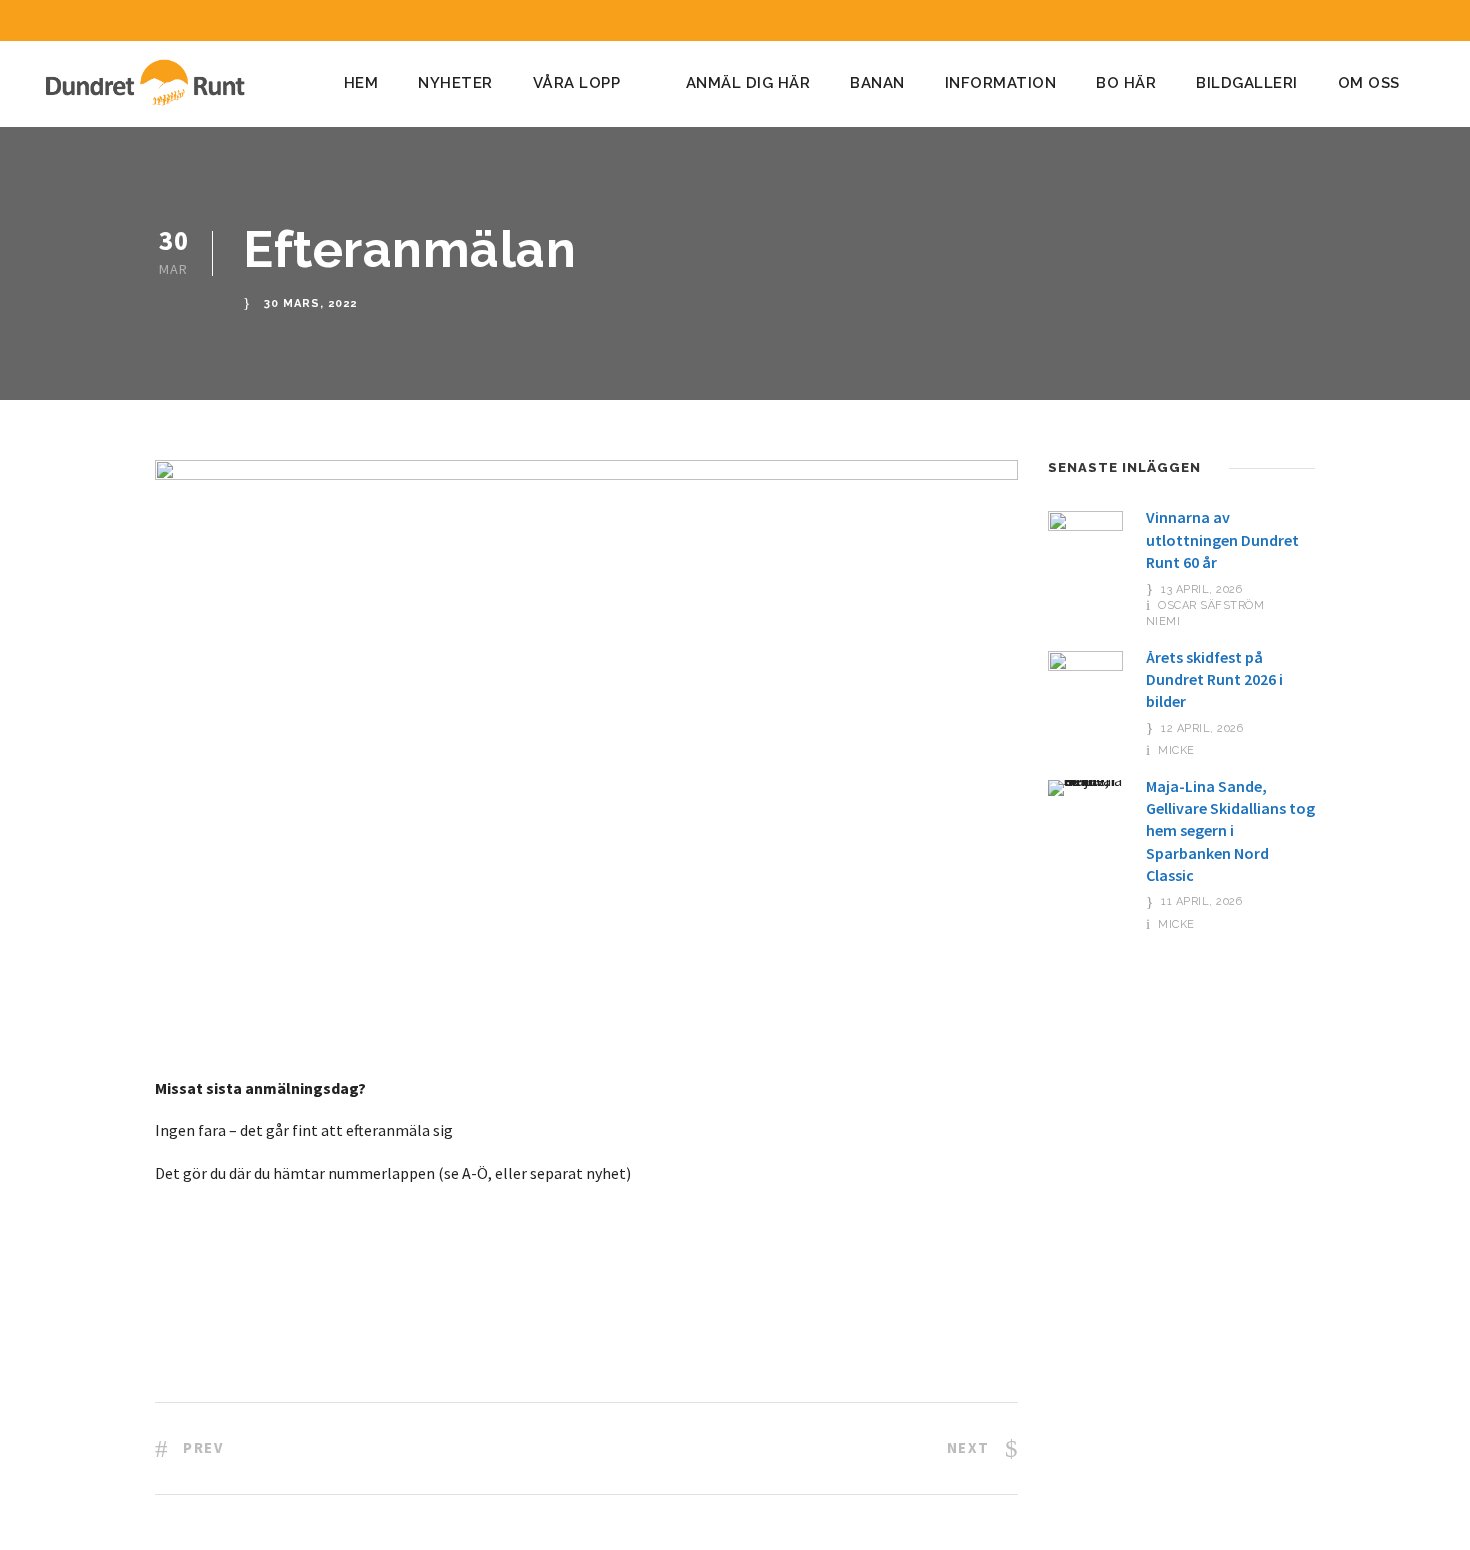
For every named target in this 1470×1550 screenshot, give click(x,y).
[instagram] (1424, 20)
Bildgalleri (1247, 83)
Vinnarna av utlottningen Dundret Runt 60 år (1222, 539)
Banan (877, 83)
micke (1176, 750)
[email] (1350, 20)
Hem (361, 83)
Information (1001, 83)
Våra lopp (577, 83)
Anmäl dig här (748, 83)
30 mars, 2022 (310, 304)
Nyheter (455, 83)
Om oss (1369, 83)
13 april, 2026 (1201, 589)
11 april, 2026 (1201, 901)
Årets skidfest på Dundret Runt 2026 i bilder (1214, 679)
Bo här (1126, 83)
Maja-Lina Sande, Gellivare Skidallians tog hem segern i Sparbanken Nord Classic (1230, 831)
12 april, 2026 (1202, 728)
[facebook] (1387, 20)
